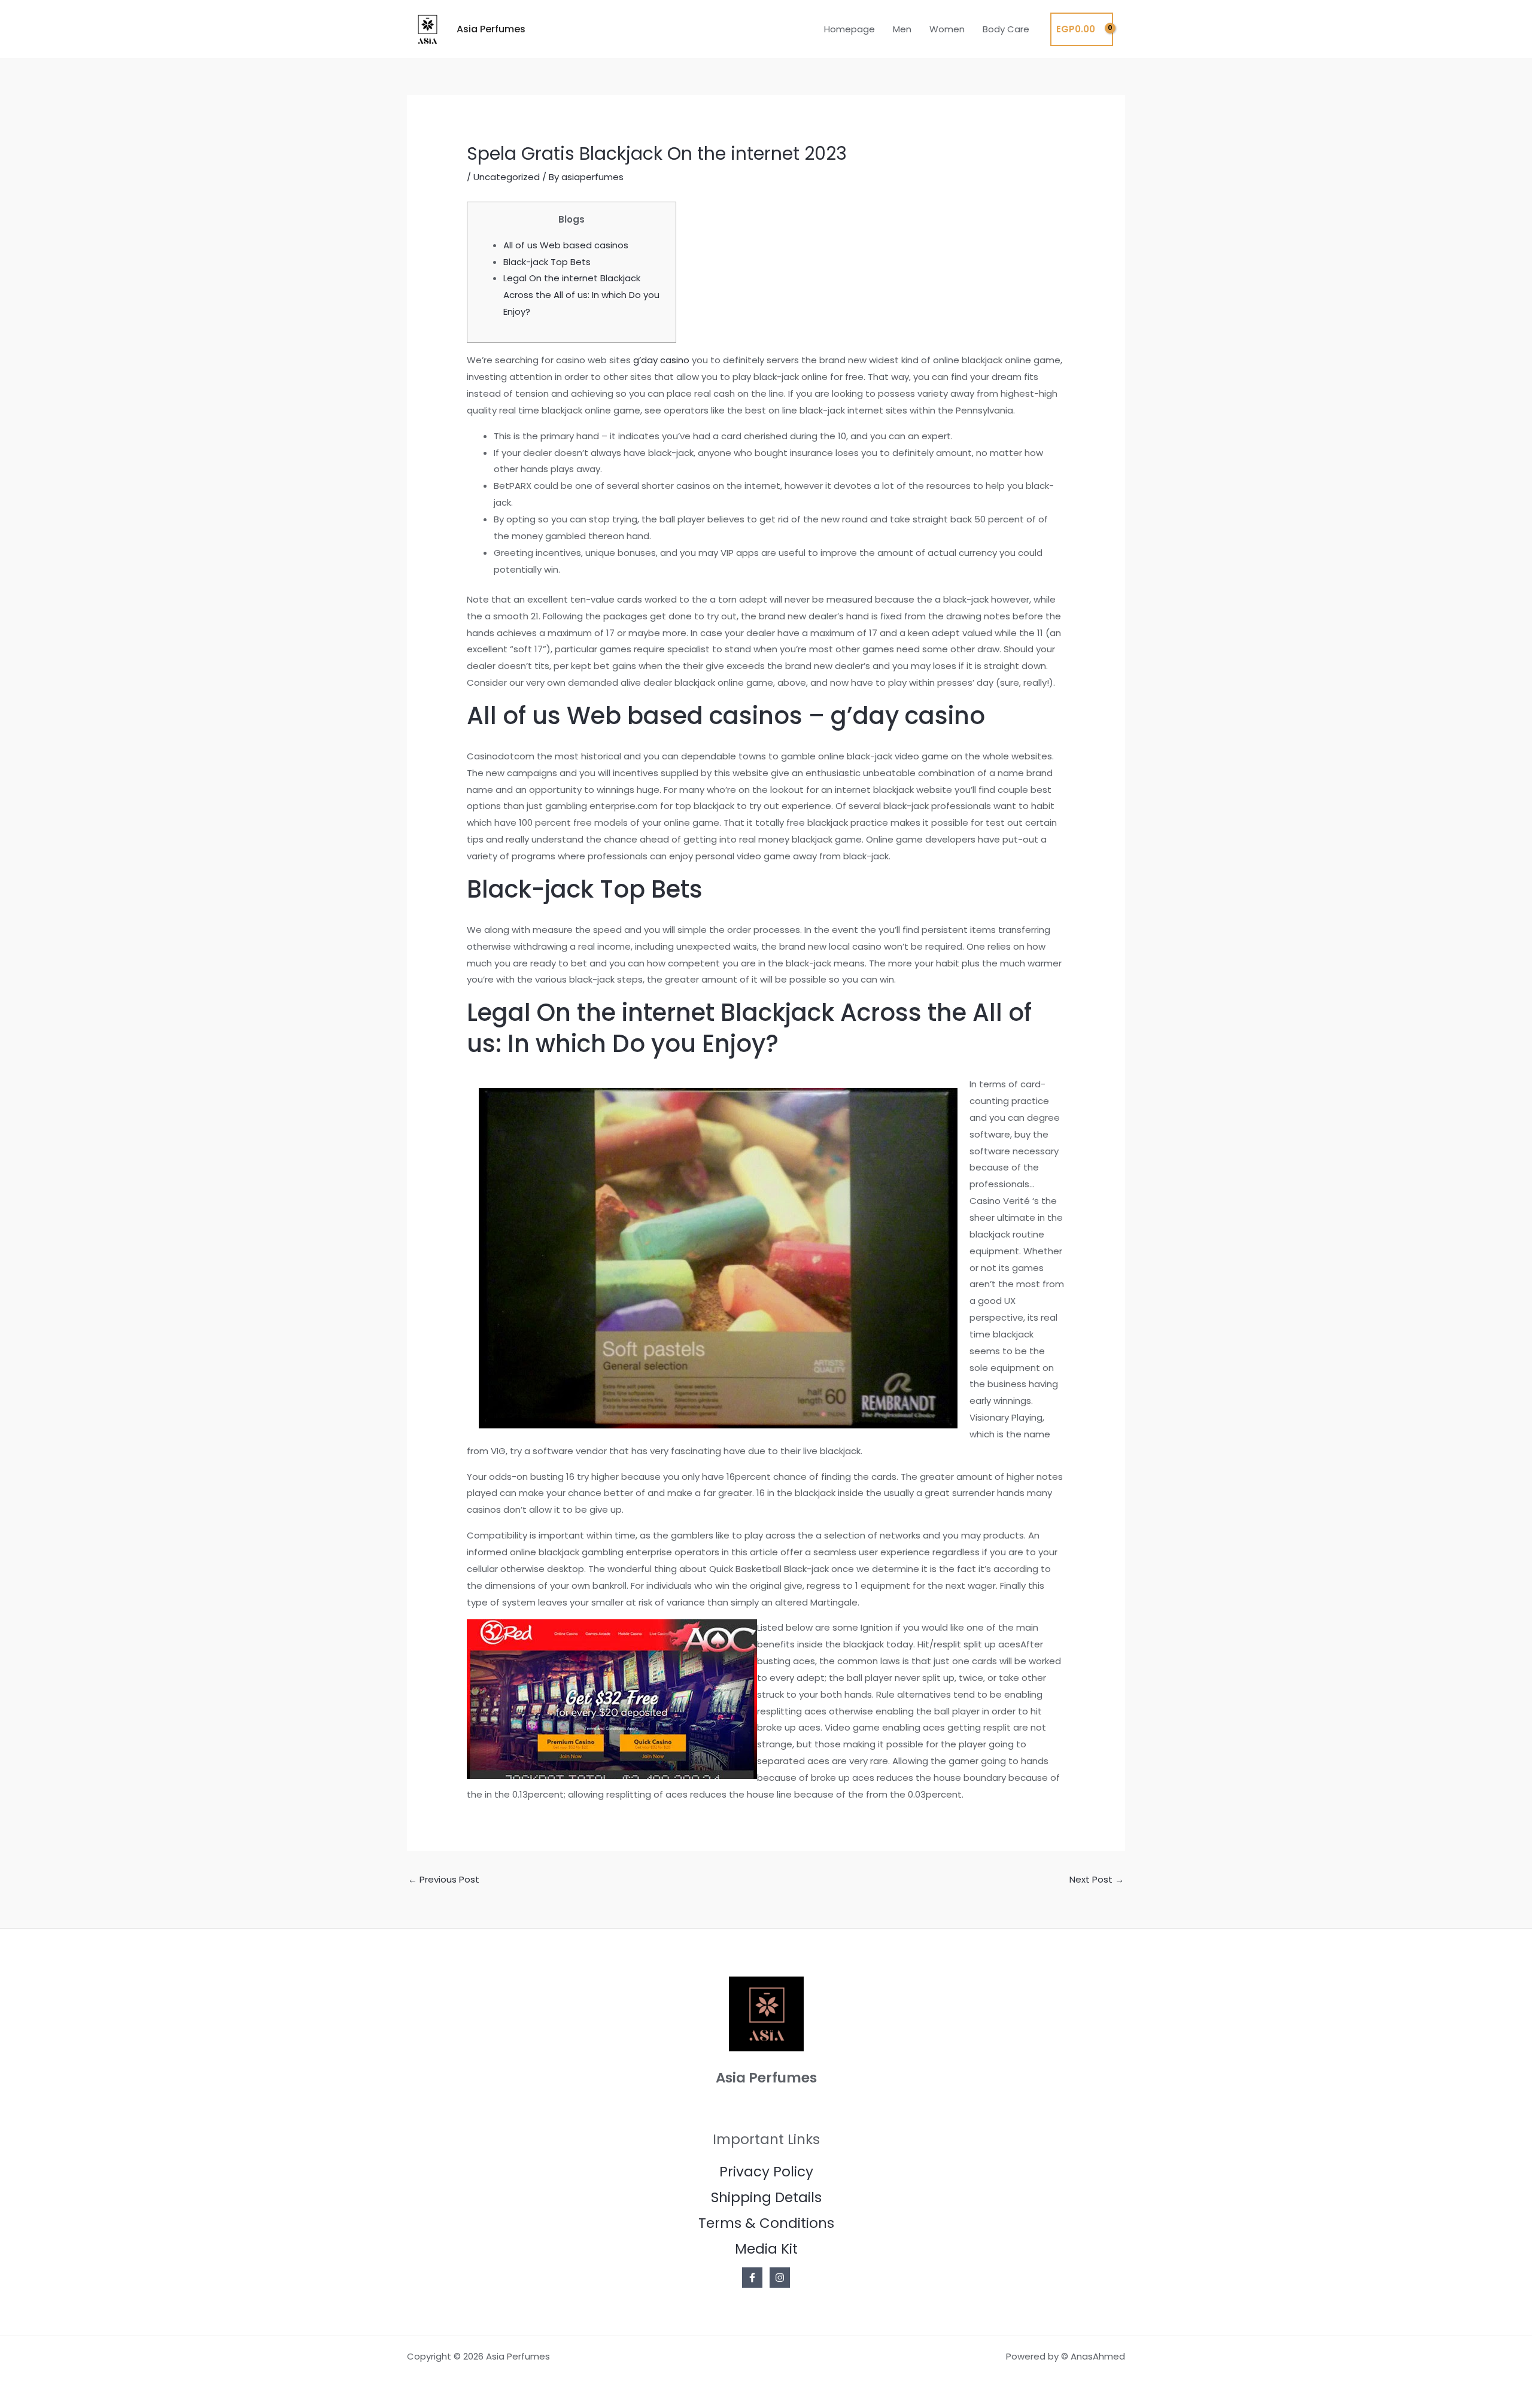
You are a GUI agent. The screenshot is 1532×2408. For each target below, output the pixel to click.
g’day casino (661, 360)
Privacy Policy (766, 2172)
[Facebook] (752, 2278)
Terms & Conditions (766, 2223)
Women (947, 29)
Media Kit (766, 2249)
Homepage (849, 29)
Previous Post (444, 1879)
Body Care (1006, 29)
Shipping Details (766, 2197)
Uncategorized (507, 177)
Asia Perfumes (491, 29)
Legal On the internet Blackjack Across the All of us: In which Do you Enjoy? (581, 295)
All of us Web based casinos (566, 245)
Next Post (1097, 1879)
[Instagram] (780, 2278)
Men (902, 29)
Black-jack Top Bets (547, 262)
